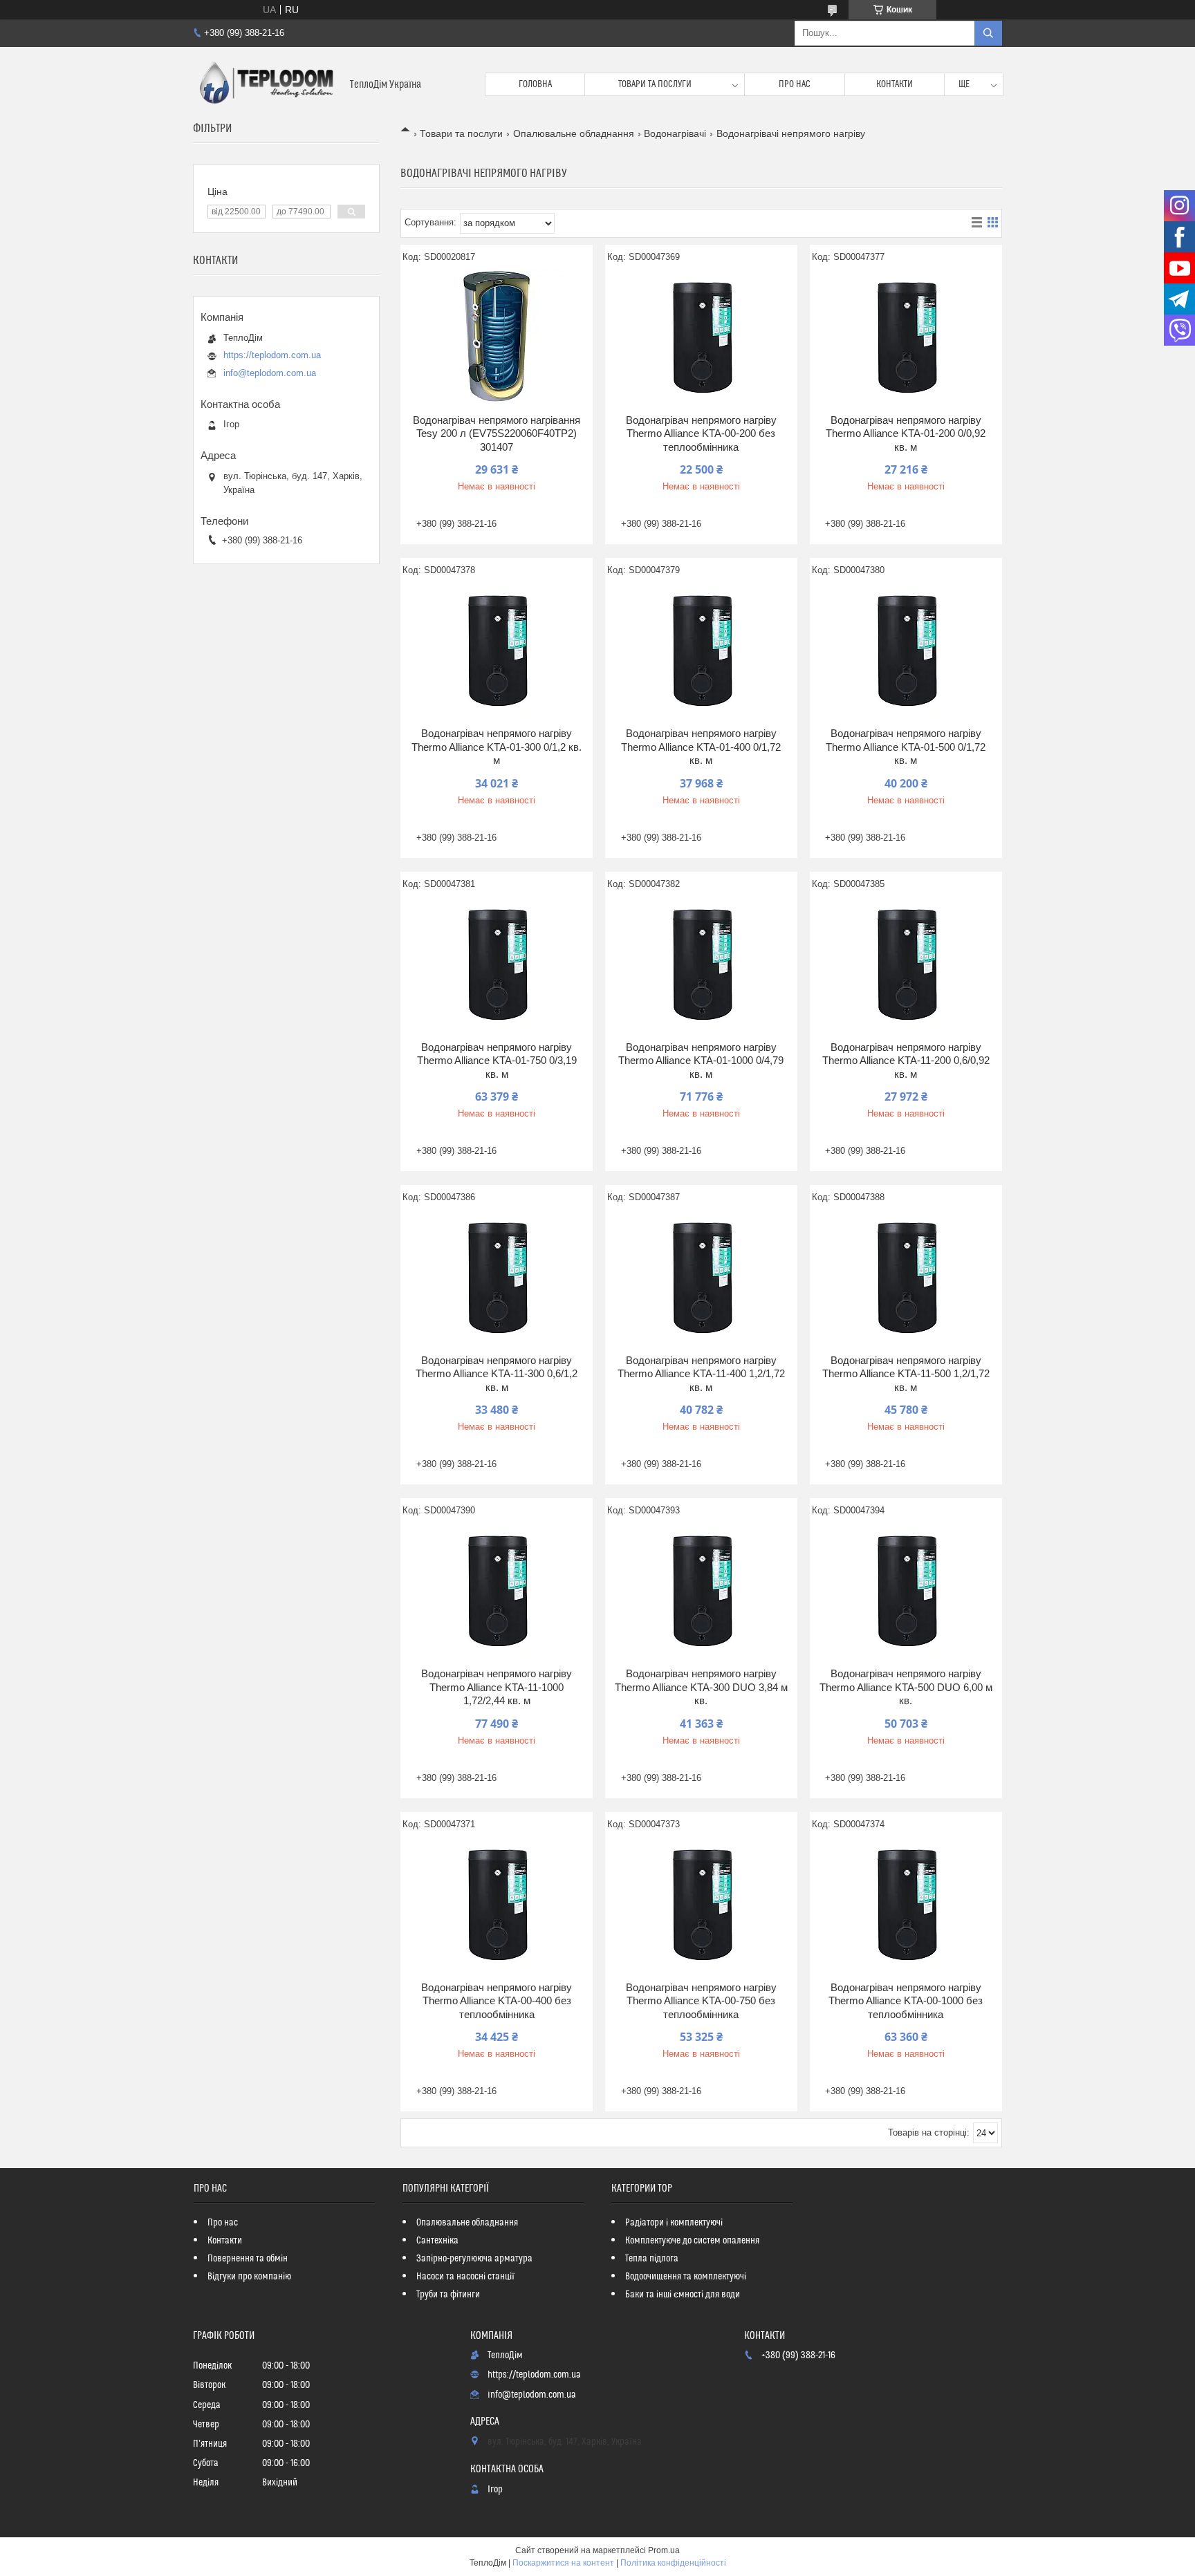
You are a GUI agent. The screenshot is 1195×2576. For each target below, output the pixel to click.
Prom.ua (664, 2550)
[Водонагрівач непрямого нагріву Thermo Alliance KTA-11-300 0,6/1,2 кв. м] (497, 1278)
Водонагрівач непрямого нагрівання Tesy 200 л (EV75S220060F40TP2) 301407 (497, 433)
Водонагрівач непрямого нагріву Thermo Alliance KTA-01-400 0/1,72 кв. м (701, 747)
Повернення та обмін (248, 2259)
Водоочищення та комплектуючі (686, 2277)
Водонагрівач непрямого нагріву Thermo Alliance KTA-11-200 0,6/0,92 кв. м (906, 1061)
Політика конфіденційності (673, 2563)
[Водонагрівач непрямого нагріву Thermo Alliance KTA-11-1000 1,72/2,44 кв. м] (497, 1591)
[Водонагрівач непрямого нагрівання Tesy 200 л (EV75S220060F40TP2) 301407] (497, 337)
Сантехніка (437, 2241)
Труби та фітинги (448, 2295)
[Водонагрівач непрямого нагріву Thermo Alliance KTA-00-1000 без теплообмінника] (906, 1905)
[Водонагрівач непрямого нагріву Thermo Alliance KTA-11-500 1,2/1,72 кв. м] (906, 1278)
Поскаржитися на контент (563, 2563)
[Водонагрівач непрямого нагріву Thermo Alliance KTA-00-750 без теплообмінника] (701, 1905)
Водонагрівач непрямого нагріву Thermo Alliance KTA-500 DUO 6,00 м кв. (906, 1687)
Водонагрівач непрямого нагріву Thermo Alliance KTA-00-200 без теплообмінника (701, 433)
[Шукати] (988, 33)
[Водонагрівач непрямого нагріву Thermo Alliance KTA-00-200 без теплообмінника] (701, 337)
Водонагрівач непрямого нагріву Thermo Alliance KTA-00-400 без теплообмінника (497, 2001)
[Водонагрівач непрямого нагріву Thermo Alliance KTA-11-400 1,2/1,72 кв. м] (701, 1278)
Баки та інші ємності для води (683, 2295)
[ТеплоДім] (266, 84)
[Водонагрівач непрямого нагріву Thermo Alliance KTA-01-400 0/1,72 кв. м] (701, 651)
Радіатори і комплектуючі (674, 2223)
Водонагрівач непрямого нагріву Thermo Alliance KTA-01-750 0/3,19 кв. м (497, 1061)
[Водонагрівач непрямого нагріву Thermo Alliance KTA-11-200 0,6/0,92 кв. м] (906, 964)
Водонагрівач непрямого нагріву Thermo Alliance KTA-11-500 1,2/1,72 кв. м (906, 1374)
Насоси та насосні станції (465, 2277)
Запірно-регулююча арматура (474, 2259)
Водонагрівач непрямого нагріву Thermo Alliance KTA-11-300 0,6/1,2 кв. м (497, 1374)
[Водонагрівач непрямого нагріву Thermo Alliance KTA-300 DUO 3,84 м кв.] (701, 1591)
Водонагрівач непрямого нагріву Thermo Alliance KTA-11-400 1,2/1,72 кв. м (701, 1374)
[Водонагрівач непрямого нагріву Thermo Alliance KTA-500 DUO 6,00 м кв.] (906, 1591)
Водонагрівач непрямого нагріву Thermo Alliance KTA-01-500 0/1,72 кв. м (906, 747)
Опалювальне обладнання (574, 133)
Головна (535, 84)
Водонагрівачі (675, 133)
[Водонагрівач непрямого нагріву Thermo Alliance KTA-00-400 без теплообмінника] (497, 1905)
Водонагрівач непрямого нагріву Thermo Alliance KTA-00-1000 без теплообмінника (906, 2001)
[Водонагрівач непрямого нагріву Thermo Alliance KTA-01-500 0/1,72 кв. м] (906, 651)
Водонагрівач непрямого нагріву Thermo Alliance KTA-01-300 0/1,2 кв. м (497, 747)
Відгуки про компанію (249, 2277)
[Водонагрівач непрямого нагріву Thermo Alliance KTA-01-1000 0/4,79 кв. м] (701, 964)
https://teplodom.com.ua (272, 355)
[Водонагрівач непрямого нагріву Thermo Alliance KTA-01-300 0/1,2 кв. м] (497, 651)
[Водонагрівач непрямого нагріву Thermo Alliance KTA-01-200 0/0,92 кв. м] (906, 337)
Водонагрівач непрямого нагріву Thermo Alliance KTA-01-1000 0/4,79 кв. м (701, 1061)
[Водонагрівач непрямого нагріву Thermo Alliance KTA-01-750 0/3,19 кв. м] (497, 964)
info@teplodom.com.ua (270, 373)
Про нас (795, 84)
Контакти (895, 84)
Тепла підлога (652, 2259)
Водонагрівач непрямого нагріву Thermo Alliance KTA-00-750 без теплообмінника (701, 2001)
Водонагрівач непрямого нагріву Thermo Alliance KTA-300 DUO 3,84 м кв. (701, 1687)
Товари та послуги (655, 84)
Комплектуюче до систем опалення (692, 2241)
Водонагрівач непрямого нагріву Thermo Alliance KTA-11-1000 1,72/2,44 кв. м (497, 1687)
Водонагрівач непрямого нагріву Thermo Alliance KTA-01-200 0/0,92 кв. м (906, 433)
